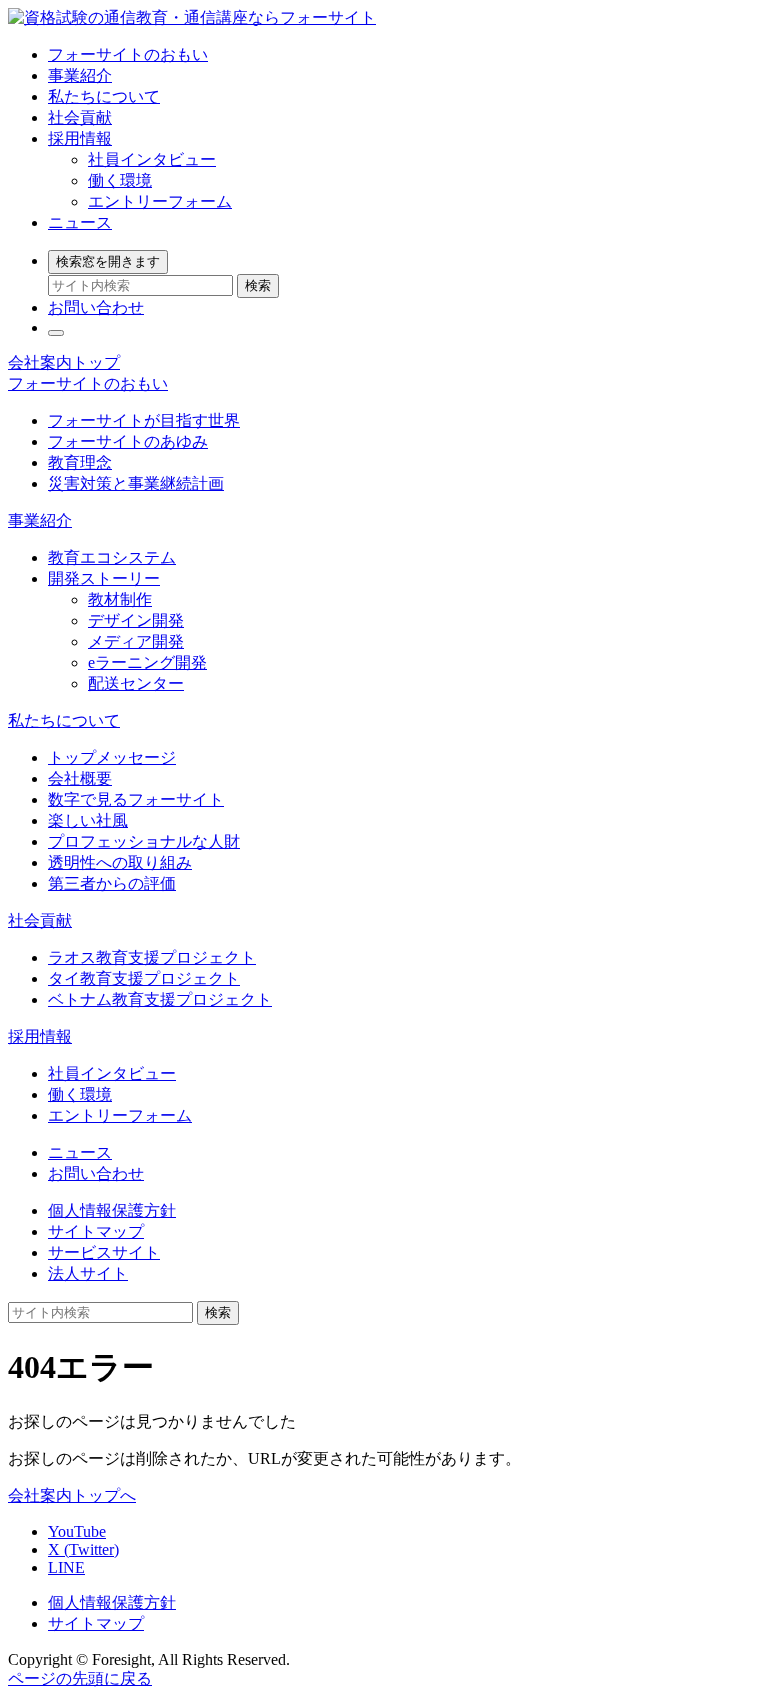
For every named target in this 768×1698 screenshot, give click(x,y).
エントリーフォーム (160, 201)
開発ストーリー (104, 578)
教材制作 (120, 599)
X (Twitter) (83, 1549)
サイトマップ (96, 1231)
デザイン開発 (136, 620)
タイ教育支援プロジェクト (144, 978)
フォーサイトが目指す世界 (144, 420)
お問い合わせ (96, 307)
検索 (258, 285)
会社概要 (80, 778)
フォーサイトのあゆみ (128, 441)
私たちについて (104, 96)
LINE (66, 1567)
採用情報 (80, 138)
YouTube (77, 1531)
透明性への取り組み (120, 862)
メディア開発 (136, 641)
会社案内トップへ (72, 1495)
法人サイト (88, 1273)
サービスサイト (104, 1252)
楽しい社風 (88, 820)
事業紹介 (80, 75)
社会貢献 (80, 117)
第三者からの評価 (112, 883)
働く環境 (120, 180)
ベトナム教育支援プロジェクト (160, 999)
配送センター (136, 683)
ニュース (80, 222)
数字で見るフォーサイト (136, 799)
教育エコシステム (112, 557)
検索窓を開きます (108, 261)
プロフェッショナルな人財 (144, 841)
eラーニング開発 (147, 662)
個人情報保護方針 (112, 1210)
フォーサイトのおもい (128, 54)
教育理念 (80, 462)
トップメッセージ (112, 757)
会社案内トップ (64, 362)
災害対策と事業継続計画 (136, 483)
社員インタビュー (152, 159)
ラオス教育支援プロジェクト (152, 957)
